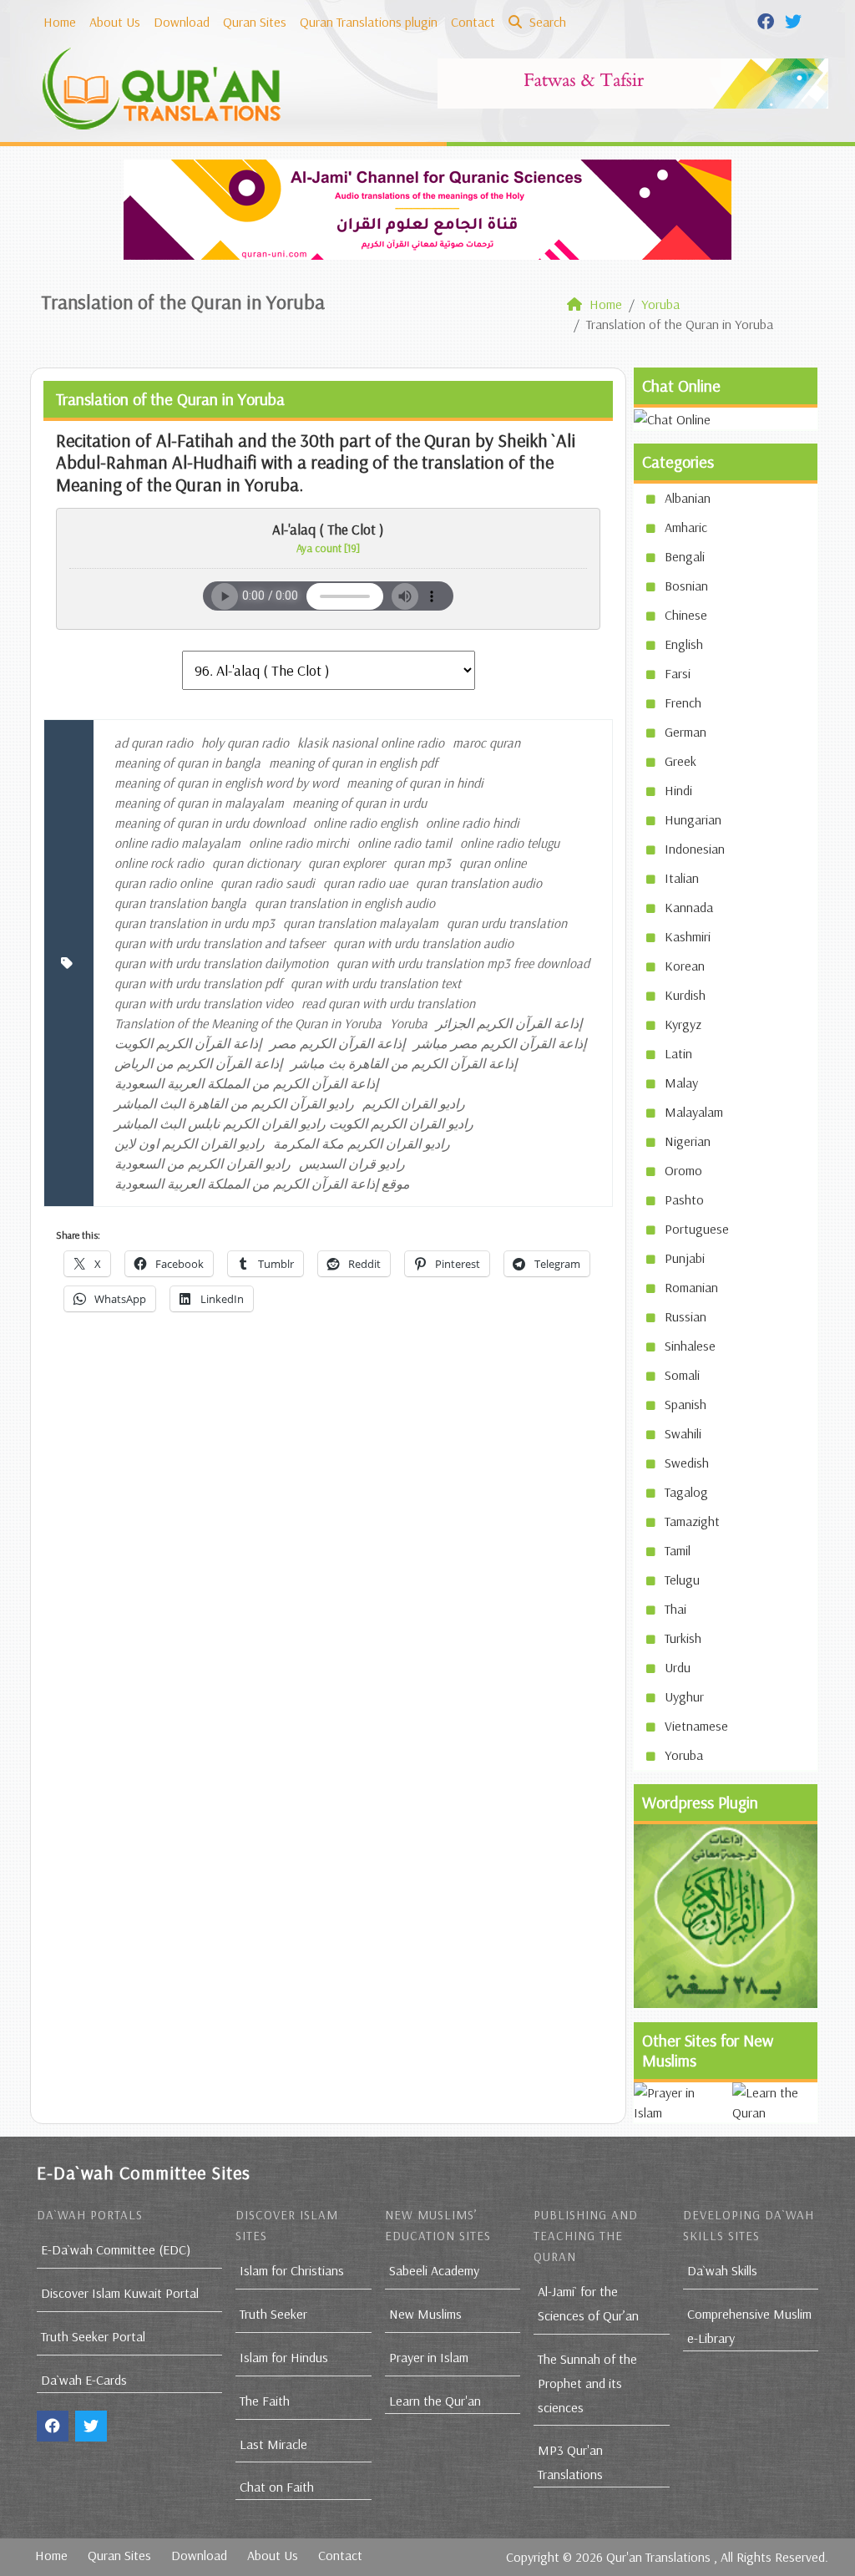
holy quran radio (245, 743)
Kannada (689, 907)
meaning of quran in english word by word (226, 783)
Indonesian (695, 849)
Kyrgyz (683, 1024)
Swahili (683, 1433)
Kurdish (685, 995)
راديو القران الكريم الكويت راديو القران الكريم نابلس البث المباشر (294, 1123)
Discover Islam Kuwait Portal (120, 2293)
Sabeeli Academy (434, 2270)
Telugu (682, 1580)
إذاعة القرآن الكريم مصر (337, 1043)
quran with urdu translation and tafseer (220, 943)
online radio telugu (510, 843)
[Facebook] (768, 20)
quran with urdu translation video (204, 1003)
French (683, 702)
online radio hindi (473, 823)
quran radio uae (365, 883)
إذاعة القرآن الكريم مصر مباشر (500, 1043)
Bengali (685, 556)
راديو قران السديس (352, 1164)
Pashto (684, 1199)
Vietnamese (696, 1726)
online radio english (365, 823)
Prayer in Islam (429, 2357)
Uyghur (684, 1696)
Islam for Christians (292, 2270)
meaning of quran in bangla (187, 763)
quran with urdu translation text (376, 983)
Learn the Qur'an (435, 2401)
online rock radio (159, 863)
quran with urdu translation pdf (198, 983)
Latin (678, 1053)
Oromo (683, 1170)
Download (182, 22)
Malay (681, 1083)
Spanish (686, 1404)
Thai (675, 1609)
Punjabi (685, 1258)
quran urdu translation (507, 923)
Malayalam (694, 1112)
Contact (473, 22)
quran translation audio (479, 883)
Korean (685, 966)
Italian (682, 878)
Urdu (678, 1667)
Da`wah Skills (722, 2270)
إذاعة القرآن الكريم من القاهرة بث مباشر (404, 1063)
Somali (682, 1375)
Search (546, 22)
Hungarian (693, 819)
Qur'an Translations (658, 2557)
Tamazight (692, 1521)
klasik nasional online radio (371, 743)
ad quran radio (154, 743)
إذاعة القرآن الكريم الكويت (188, 1043)
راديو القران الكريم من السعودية (202, 1164)
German (686, 732)
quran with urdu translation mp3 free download (463, 963)
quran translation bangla (180, 903)
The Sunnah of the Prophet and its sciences (587, 2383)
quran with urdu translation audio (423, 943)
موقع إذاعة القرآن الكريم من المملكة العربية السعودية (262, 1184)
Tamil (678, 1550)
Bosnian (686, 586)
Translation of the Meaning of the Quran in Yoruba (248, 1023)
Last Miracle (273, 2444)
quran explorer (347, 863)
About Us (115, 22)
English (684, 644)
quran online (493, 863)
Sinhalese (690, 1346)
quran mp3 (422, 863)
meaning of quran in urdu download (210, 823)
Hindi (678, 790)
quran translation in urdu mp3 (195, 923)
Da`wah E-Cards (84, 2380)
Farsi (678, 673)
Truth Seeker (273, 2314)
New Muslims (425, 2314)
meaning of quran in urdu (359, 803)
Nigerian (688, 1141)
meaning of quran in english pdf (353, 763)
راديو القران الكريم (414, 1103)
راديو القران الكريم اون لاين (190, 1143)
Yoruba (409, 1023)
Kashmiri (688, 936)
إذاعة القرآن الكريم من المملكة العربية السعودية (246, 1083)
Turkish (683, 1638)
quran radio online (163, 883)
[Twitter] (795, 20)
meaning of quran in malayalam (199, 803)
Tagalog (686, 1492)
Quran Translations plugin (369, 22)
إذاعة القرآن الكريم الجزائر (509, 1023)
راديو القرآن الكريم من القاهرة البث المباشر (234, 1103)
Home (60, 22)
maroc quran (486, 743)
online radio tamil (405, 843)
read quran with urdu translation (388, 1003)
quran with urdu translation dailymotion (221, 963)
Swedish (687, 1463)
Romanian (691, 1287)
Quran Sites (255, 22)
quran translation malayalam (361, 923)
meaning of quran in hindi (415, 783)
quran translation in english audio (345, 903)
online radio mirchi (299, 843)
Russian (686, 1316)
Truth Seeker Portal (93, 2336)
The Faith (265, 2401)
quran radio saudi (268, 883)
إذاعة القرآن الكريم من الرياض (198, 1063)
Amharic (686, 527)
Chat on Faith (277, 2487)
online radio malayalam (177, 843)
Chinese (686, 615)
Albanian (688, 498)
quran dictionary (256, 863)
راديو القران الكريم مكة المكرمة (362, 1143)
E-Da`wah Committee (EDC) (116, 2249)
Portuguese (697, 1229)
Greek (680, 761)
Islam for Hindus (284, 2357)
